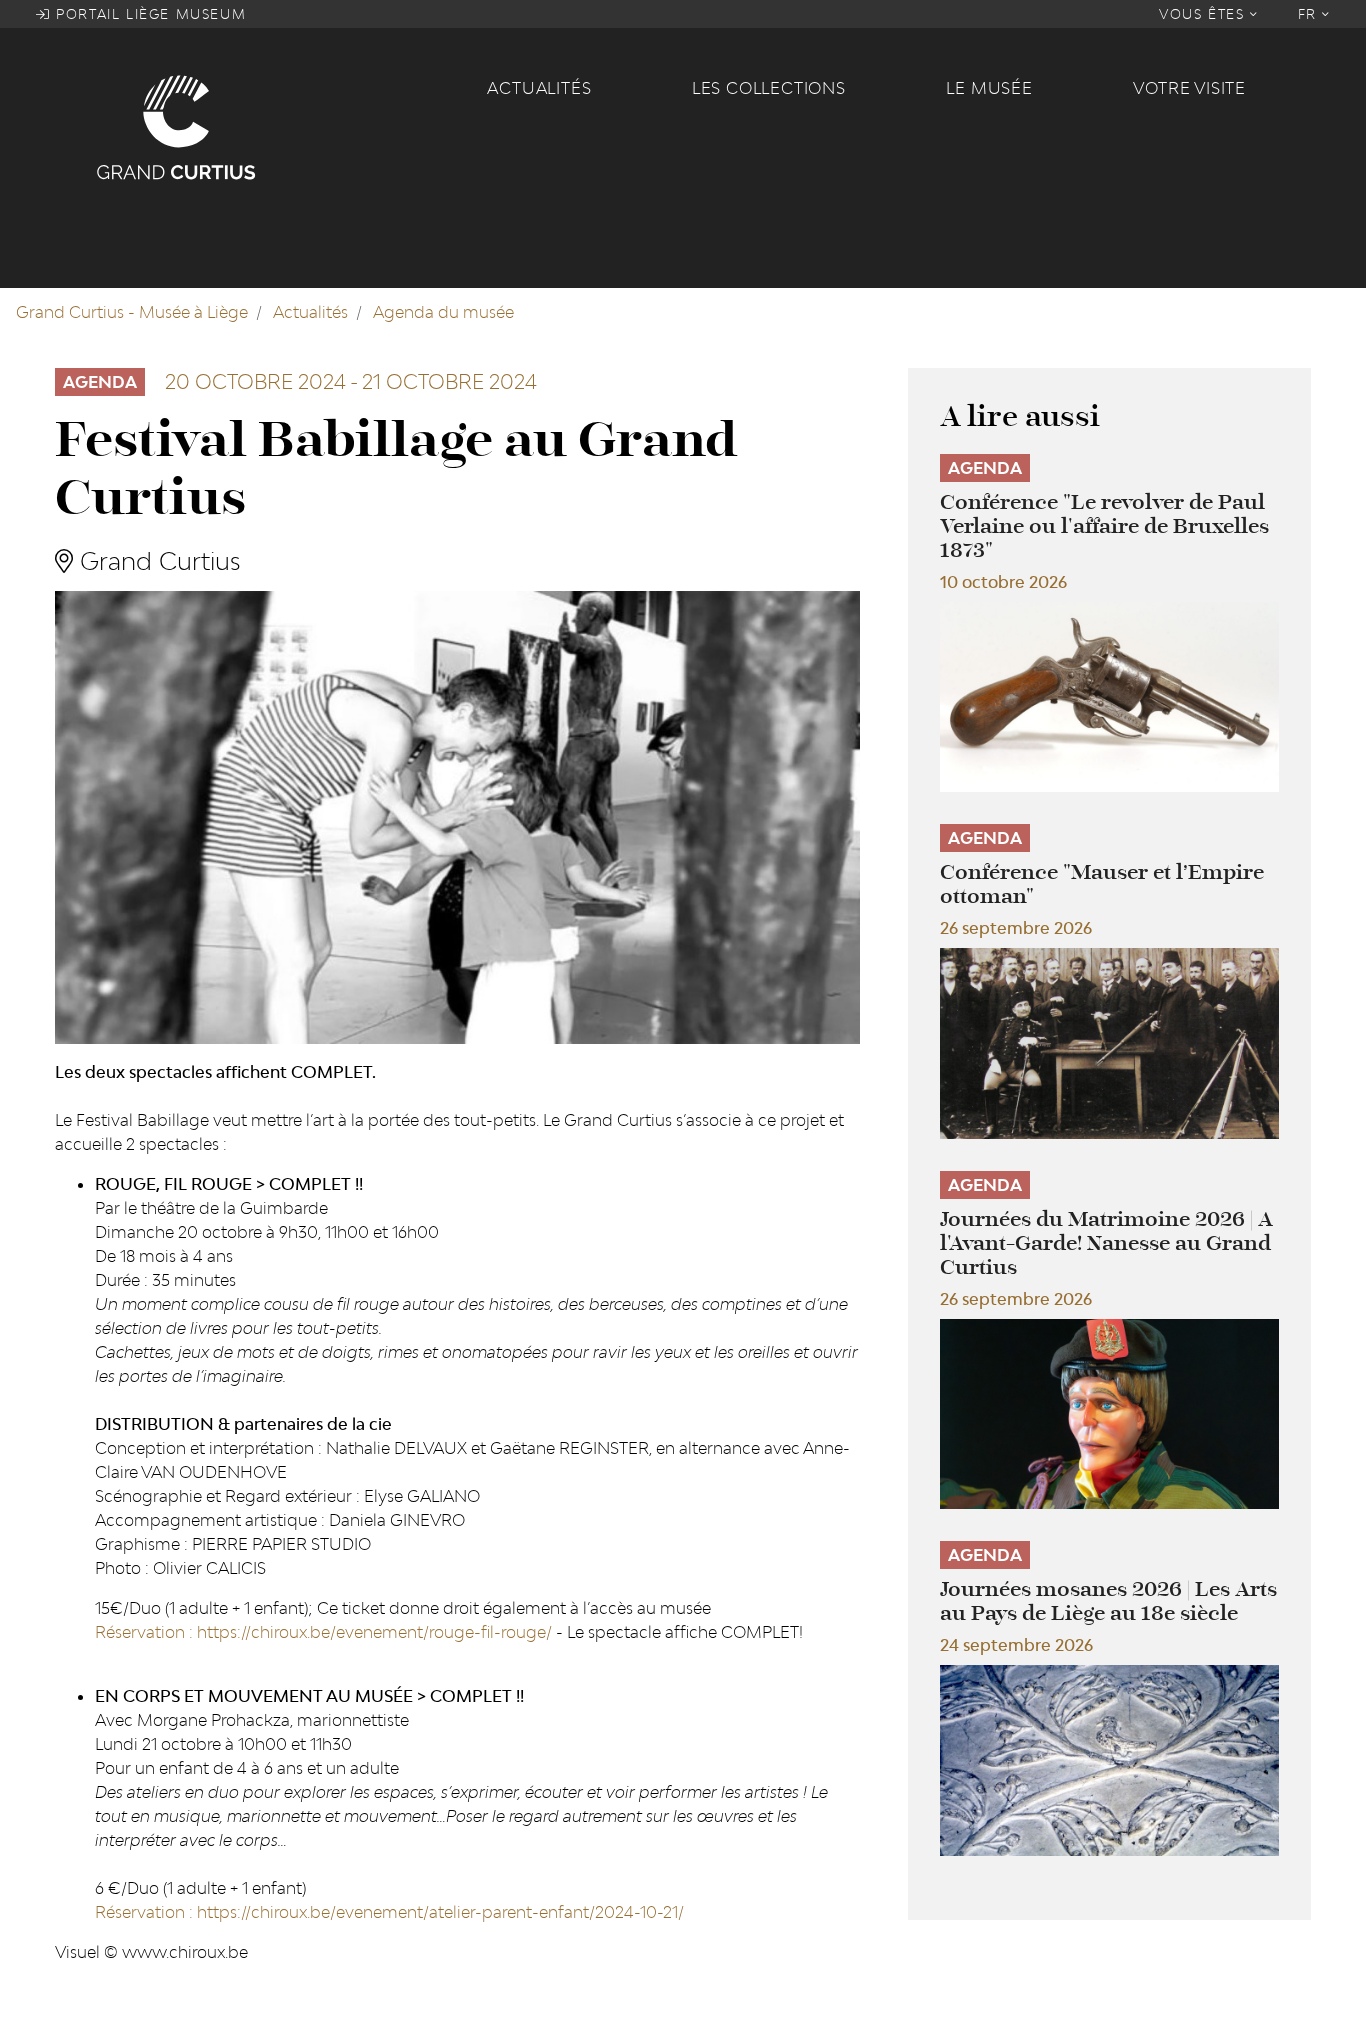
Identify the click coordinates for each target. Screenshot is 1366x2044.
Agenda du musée (443, 312)
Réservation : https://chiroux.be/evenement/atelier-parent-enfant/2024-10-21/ (389, 1912)
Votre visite (1189, 88)
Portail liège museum (149, 14)
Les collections (769, 88)
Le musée (989, 88)
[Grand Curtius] (279, 126)
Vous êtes (1204, 14)
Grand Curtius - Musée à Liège (132, 312)
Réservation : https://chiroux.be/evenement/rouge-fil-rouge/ (323, 1632)
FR (1310, 14)
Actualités (539, 88)
